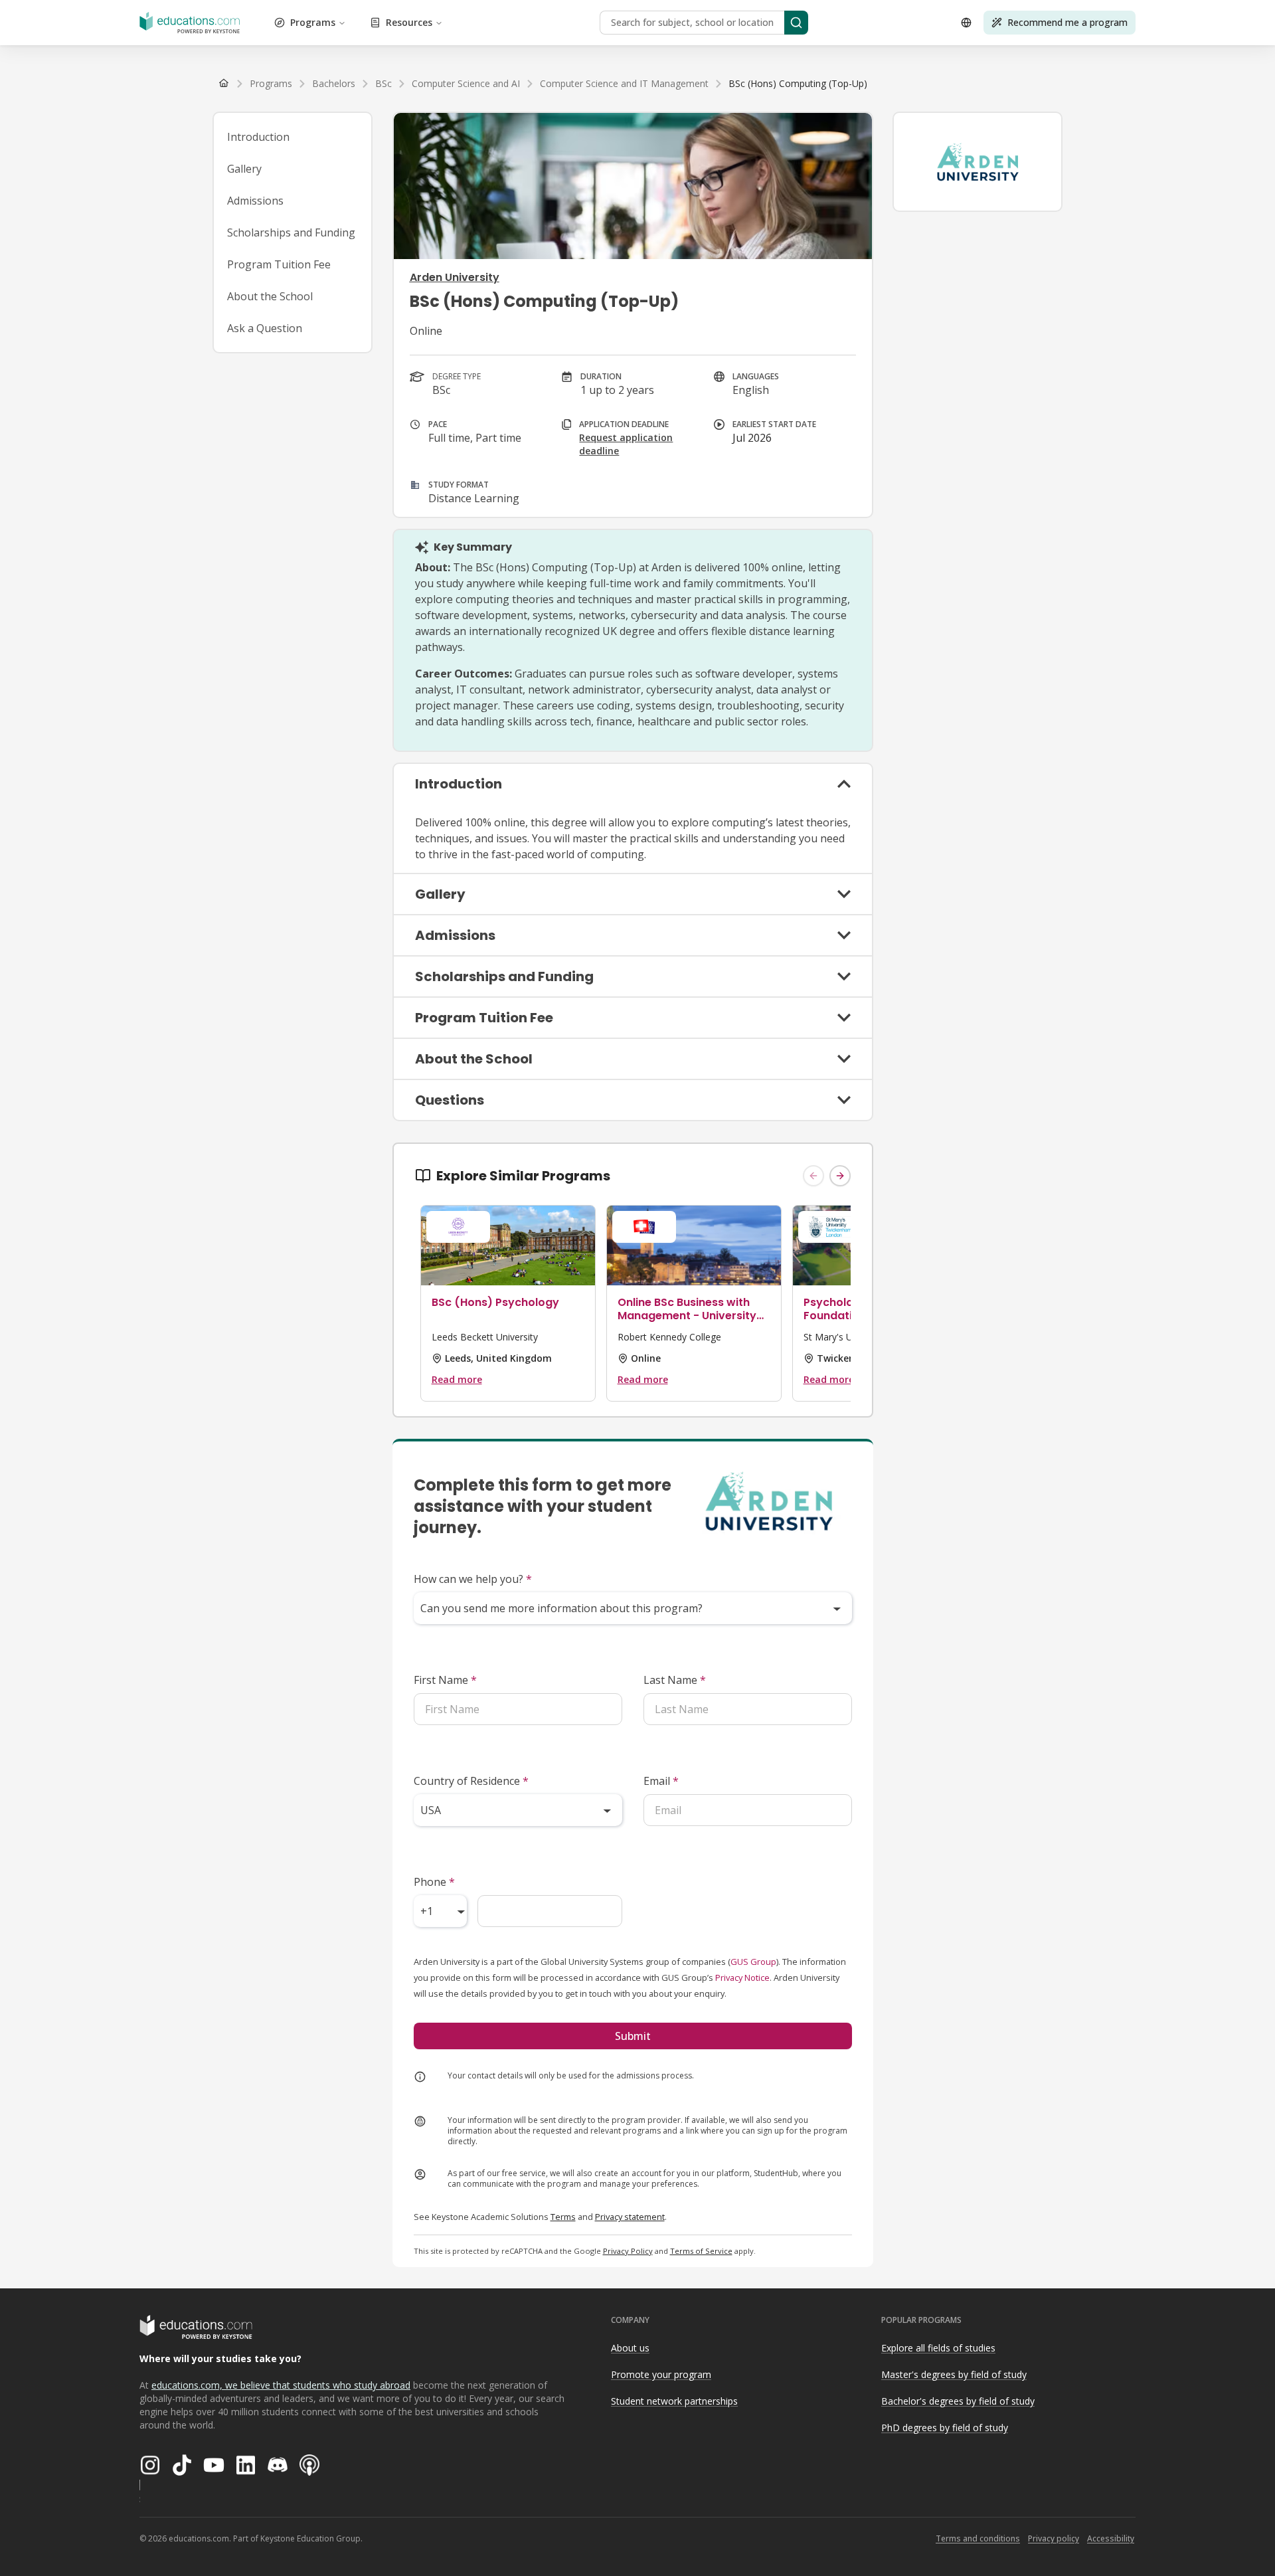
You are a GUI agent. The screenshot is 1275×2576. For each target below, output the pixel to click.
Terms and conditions (978, 2538)
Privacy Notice (742, 1978)
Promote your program (661, 2374)
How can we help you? (473, 1579)
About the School (270, 296)
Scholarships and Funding (291, 232)
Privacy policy (1054, 2538)
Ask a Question (265, 328)
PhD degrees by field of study (945, 2428)
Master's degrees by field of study (954, 2374)
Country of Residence (471, 1781)
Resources (409, 22)
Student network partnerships (674, 2401)
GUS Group (753, 1962)
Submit (633, 2036)
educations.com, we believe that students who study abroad (281, 2385)
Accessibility (1111, 2538)
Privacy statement (630, 2217)
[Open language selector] (966, 23)
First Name (445, 1680)
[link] (798, 84)
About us (630, 2348)
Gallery (244, 169)
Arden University (455, 277)
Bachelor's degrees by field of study (958, 2401)
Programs (313, 22)
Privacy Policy (628, 2251)
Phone (434, 1882)
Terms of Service (701, 2251)
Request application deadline (626, 444)
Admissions (255, 201)
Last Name (675, 1680)
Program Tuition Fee (279, 264)
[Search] (796, 23)
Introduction (258, 137)
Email (661, 1781)
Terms (563, 2217)
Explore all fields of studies (938, 2348)
